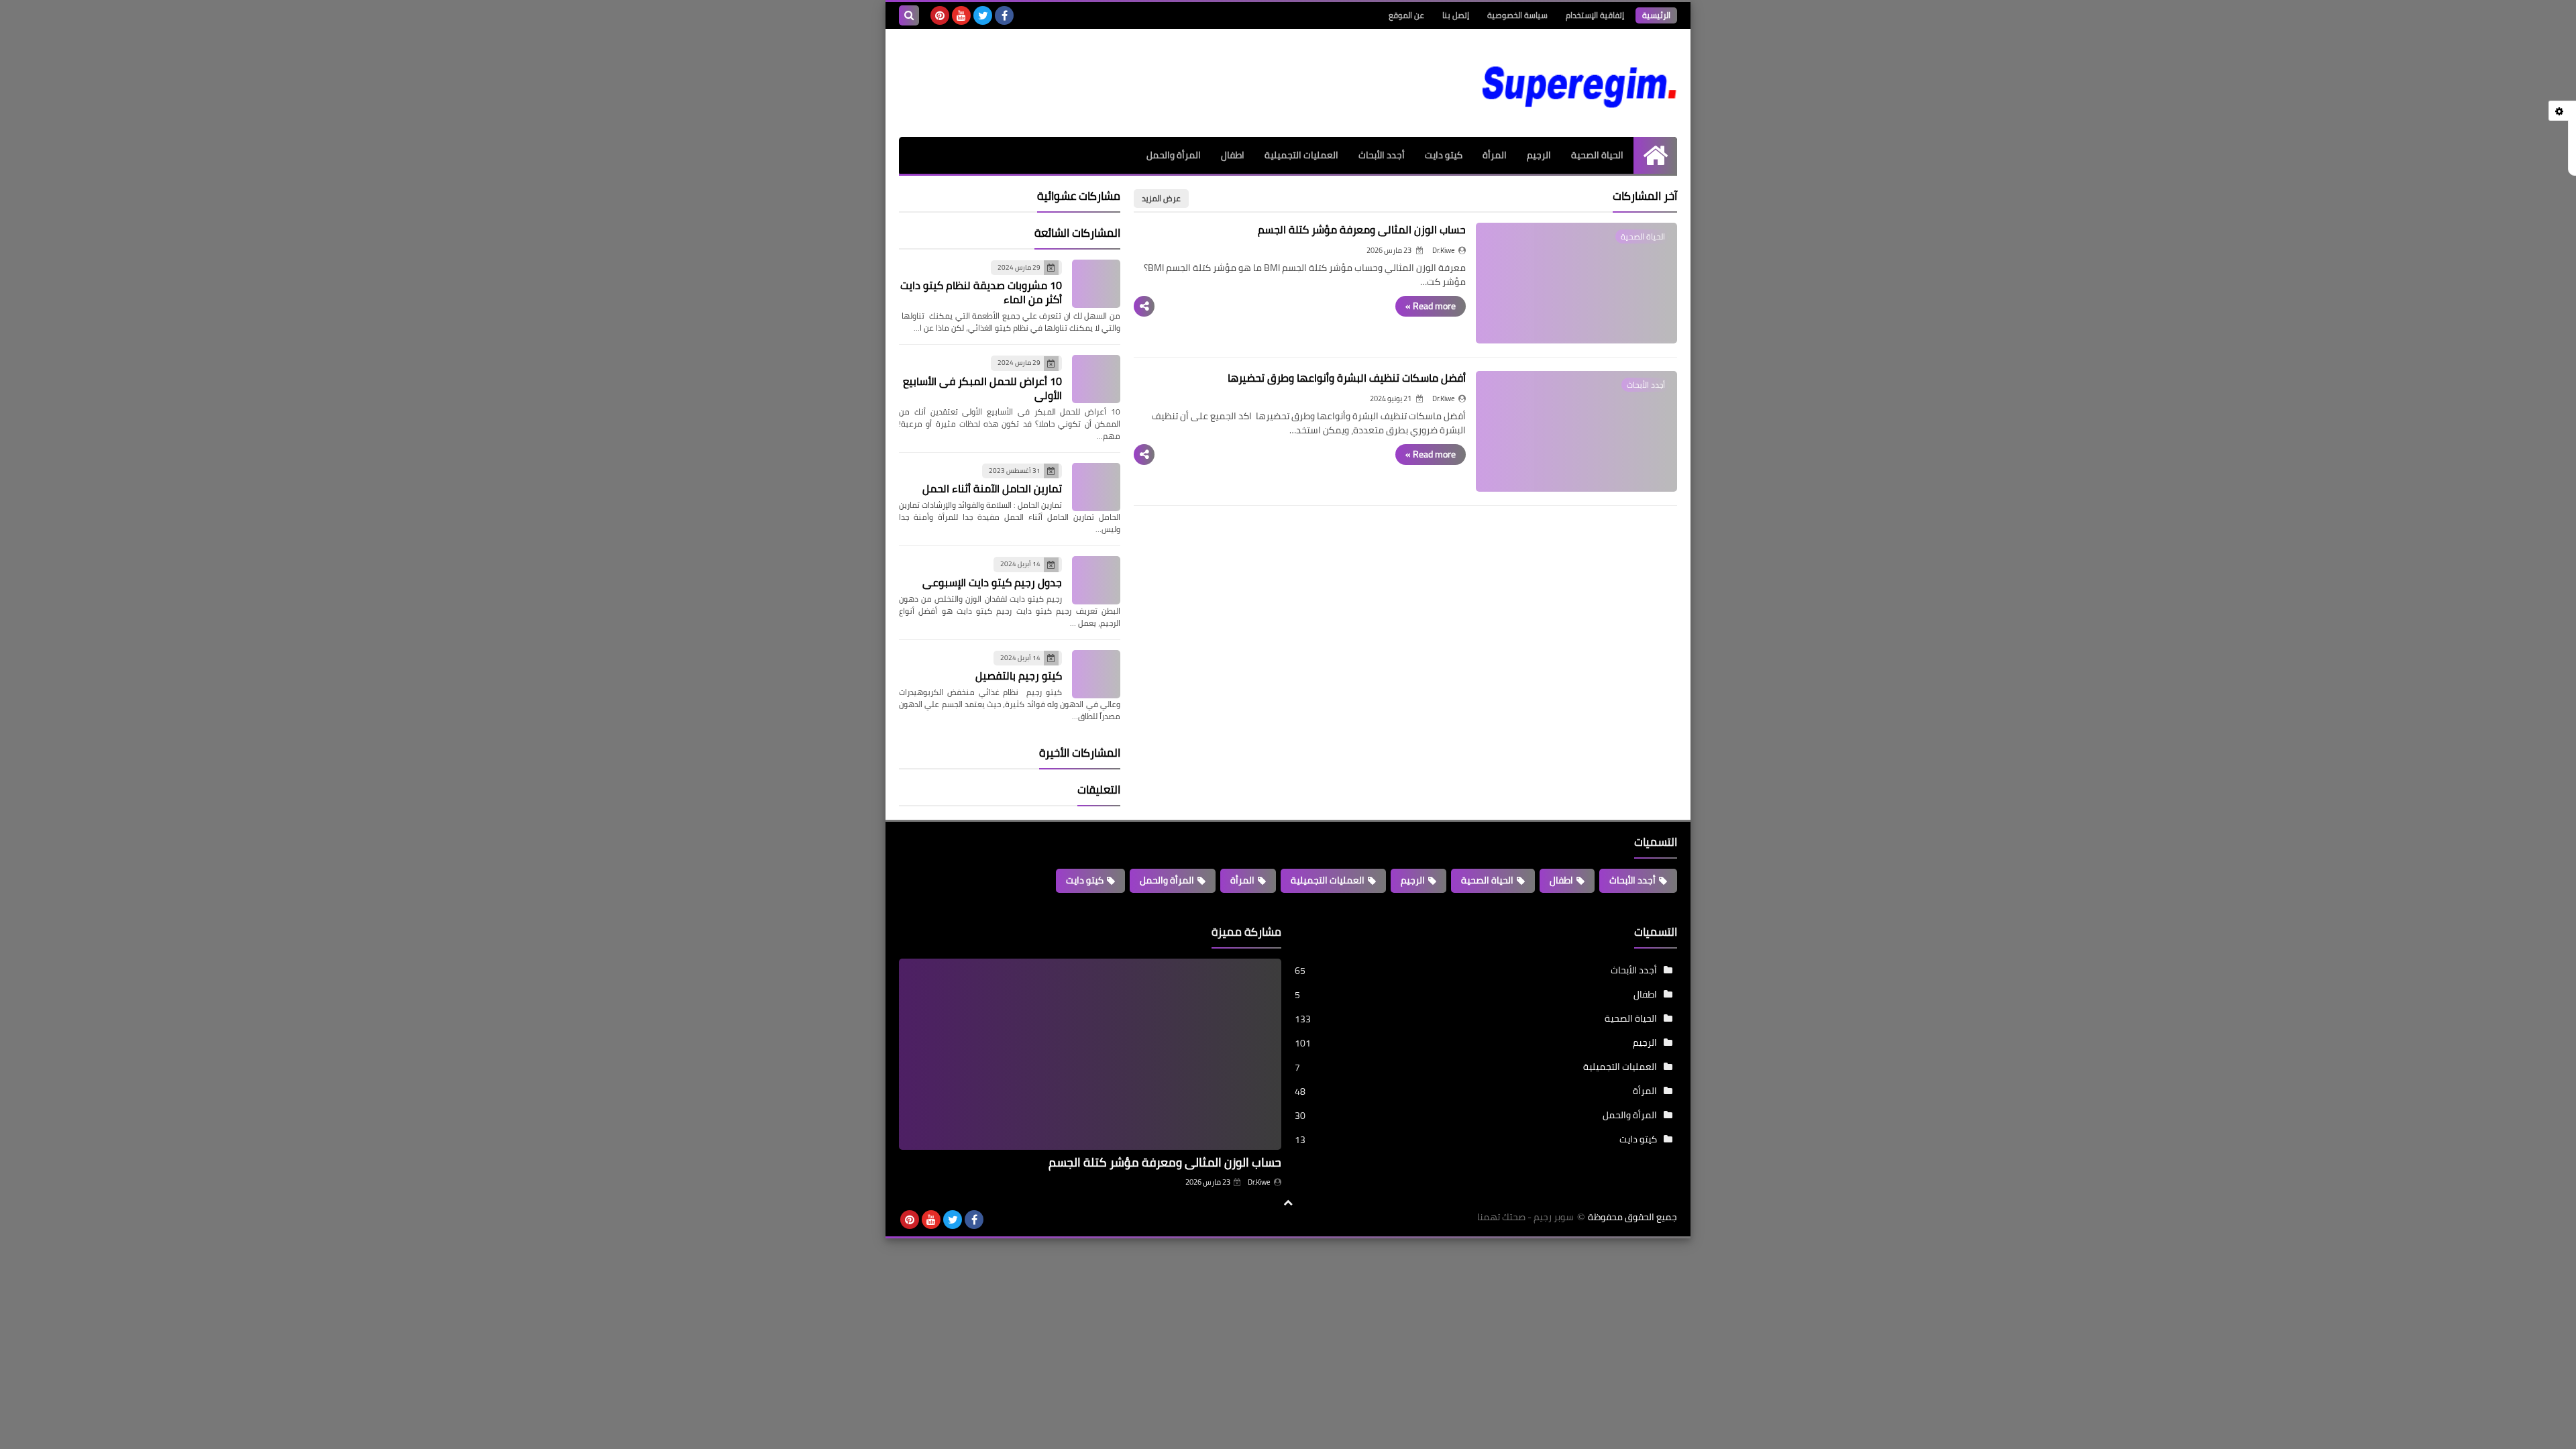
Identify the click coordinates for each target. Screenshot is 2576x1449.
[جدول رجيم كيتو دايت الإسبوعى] (1096, 580)
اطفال (1233, 155)
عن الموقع (1406, 15)
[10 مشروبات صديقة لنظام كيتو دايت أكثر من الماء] (1096, 284)
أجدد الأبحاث (1382, 155)
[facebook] (1004, 15)
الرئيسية (1656, 15)
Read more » (1431, 306)
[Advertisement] (1143, 72)
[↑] (1288, 1203)
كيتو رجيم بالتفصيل (1019, 676)
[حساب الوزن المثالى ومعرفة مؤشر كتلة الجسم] (1090, 1054)
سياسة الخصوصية (1517, 15)
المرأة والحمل (1174, 155)
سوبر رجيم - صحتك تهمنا (1525, 1217)
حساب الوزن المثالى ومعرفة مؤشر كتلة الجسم (1362, 229)
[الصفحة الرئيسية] (1655, 155)
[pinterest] (940, 15)
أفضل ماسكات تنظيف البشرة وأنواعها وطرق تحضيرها (1347, 378)
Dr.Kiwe (1259, 1182)
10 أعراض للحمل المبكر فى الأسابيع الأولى (982, 388)
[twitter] (983, 15)
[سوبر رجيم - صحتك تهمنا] (1580, 83)
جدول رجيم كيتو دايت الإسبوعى (992, 582)
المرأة (1495, 155)
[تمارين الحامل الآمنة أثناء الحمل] (1096, 487)
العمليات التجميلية (1301, 155)
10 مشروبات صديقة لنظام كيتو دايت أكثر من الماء (981, 292)
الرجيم (1539, 155)
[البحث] (909, 15)
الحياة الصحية (1597, 155)
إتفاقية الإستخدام (1595, 15)
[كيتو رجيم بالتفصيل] (1096, 674)
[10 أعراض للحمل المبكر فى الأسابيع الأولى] (1096, 379)
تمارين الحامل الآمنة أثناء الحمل (992, 488)
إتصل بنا (1456, 15)
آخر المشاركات (1645, 196)
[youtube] (961, 15)
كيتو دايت (1444, 155)
